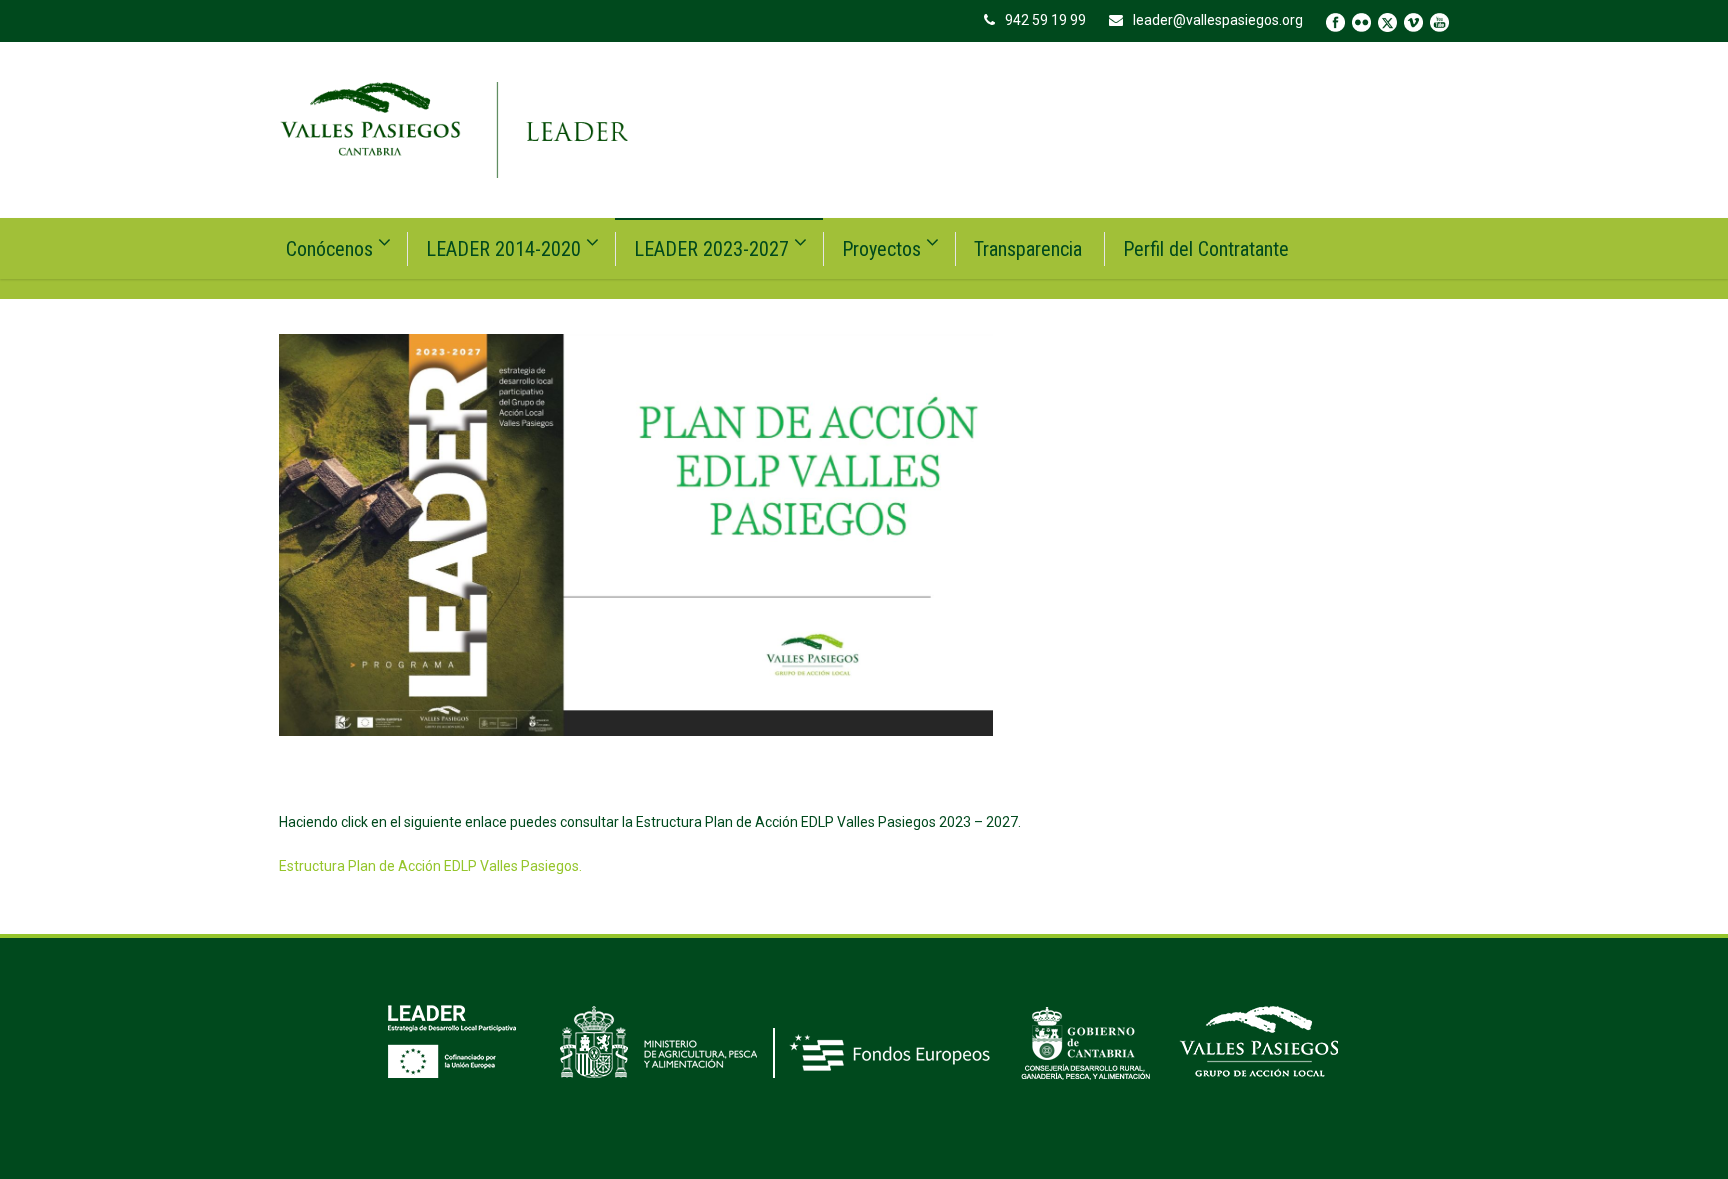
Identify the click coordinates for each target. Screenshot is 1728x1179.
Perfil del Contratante (1206, 249)
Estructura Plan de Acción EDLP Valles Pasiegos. (430, 866)
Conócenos (329, 249)
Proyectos (881, 249)
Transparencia (1028, 249)
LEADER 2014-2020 (503, 249)
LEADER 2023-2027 (711, 249)
